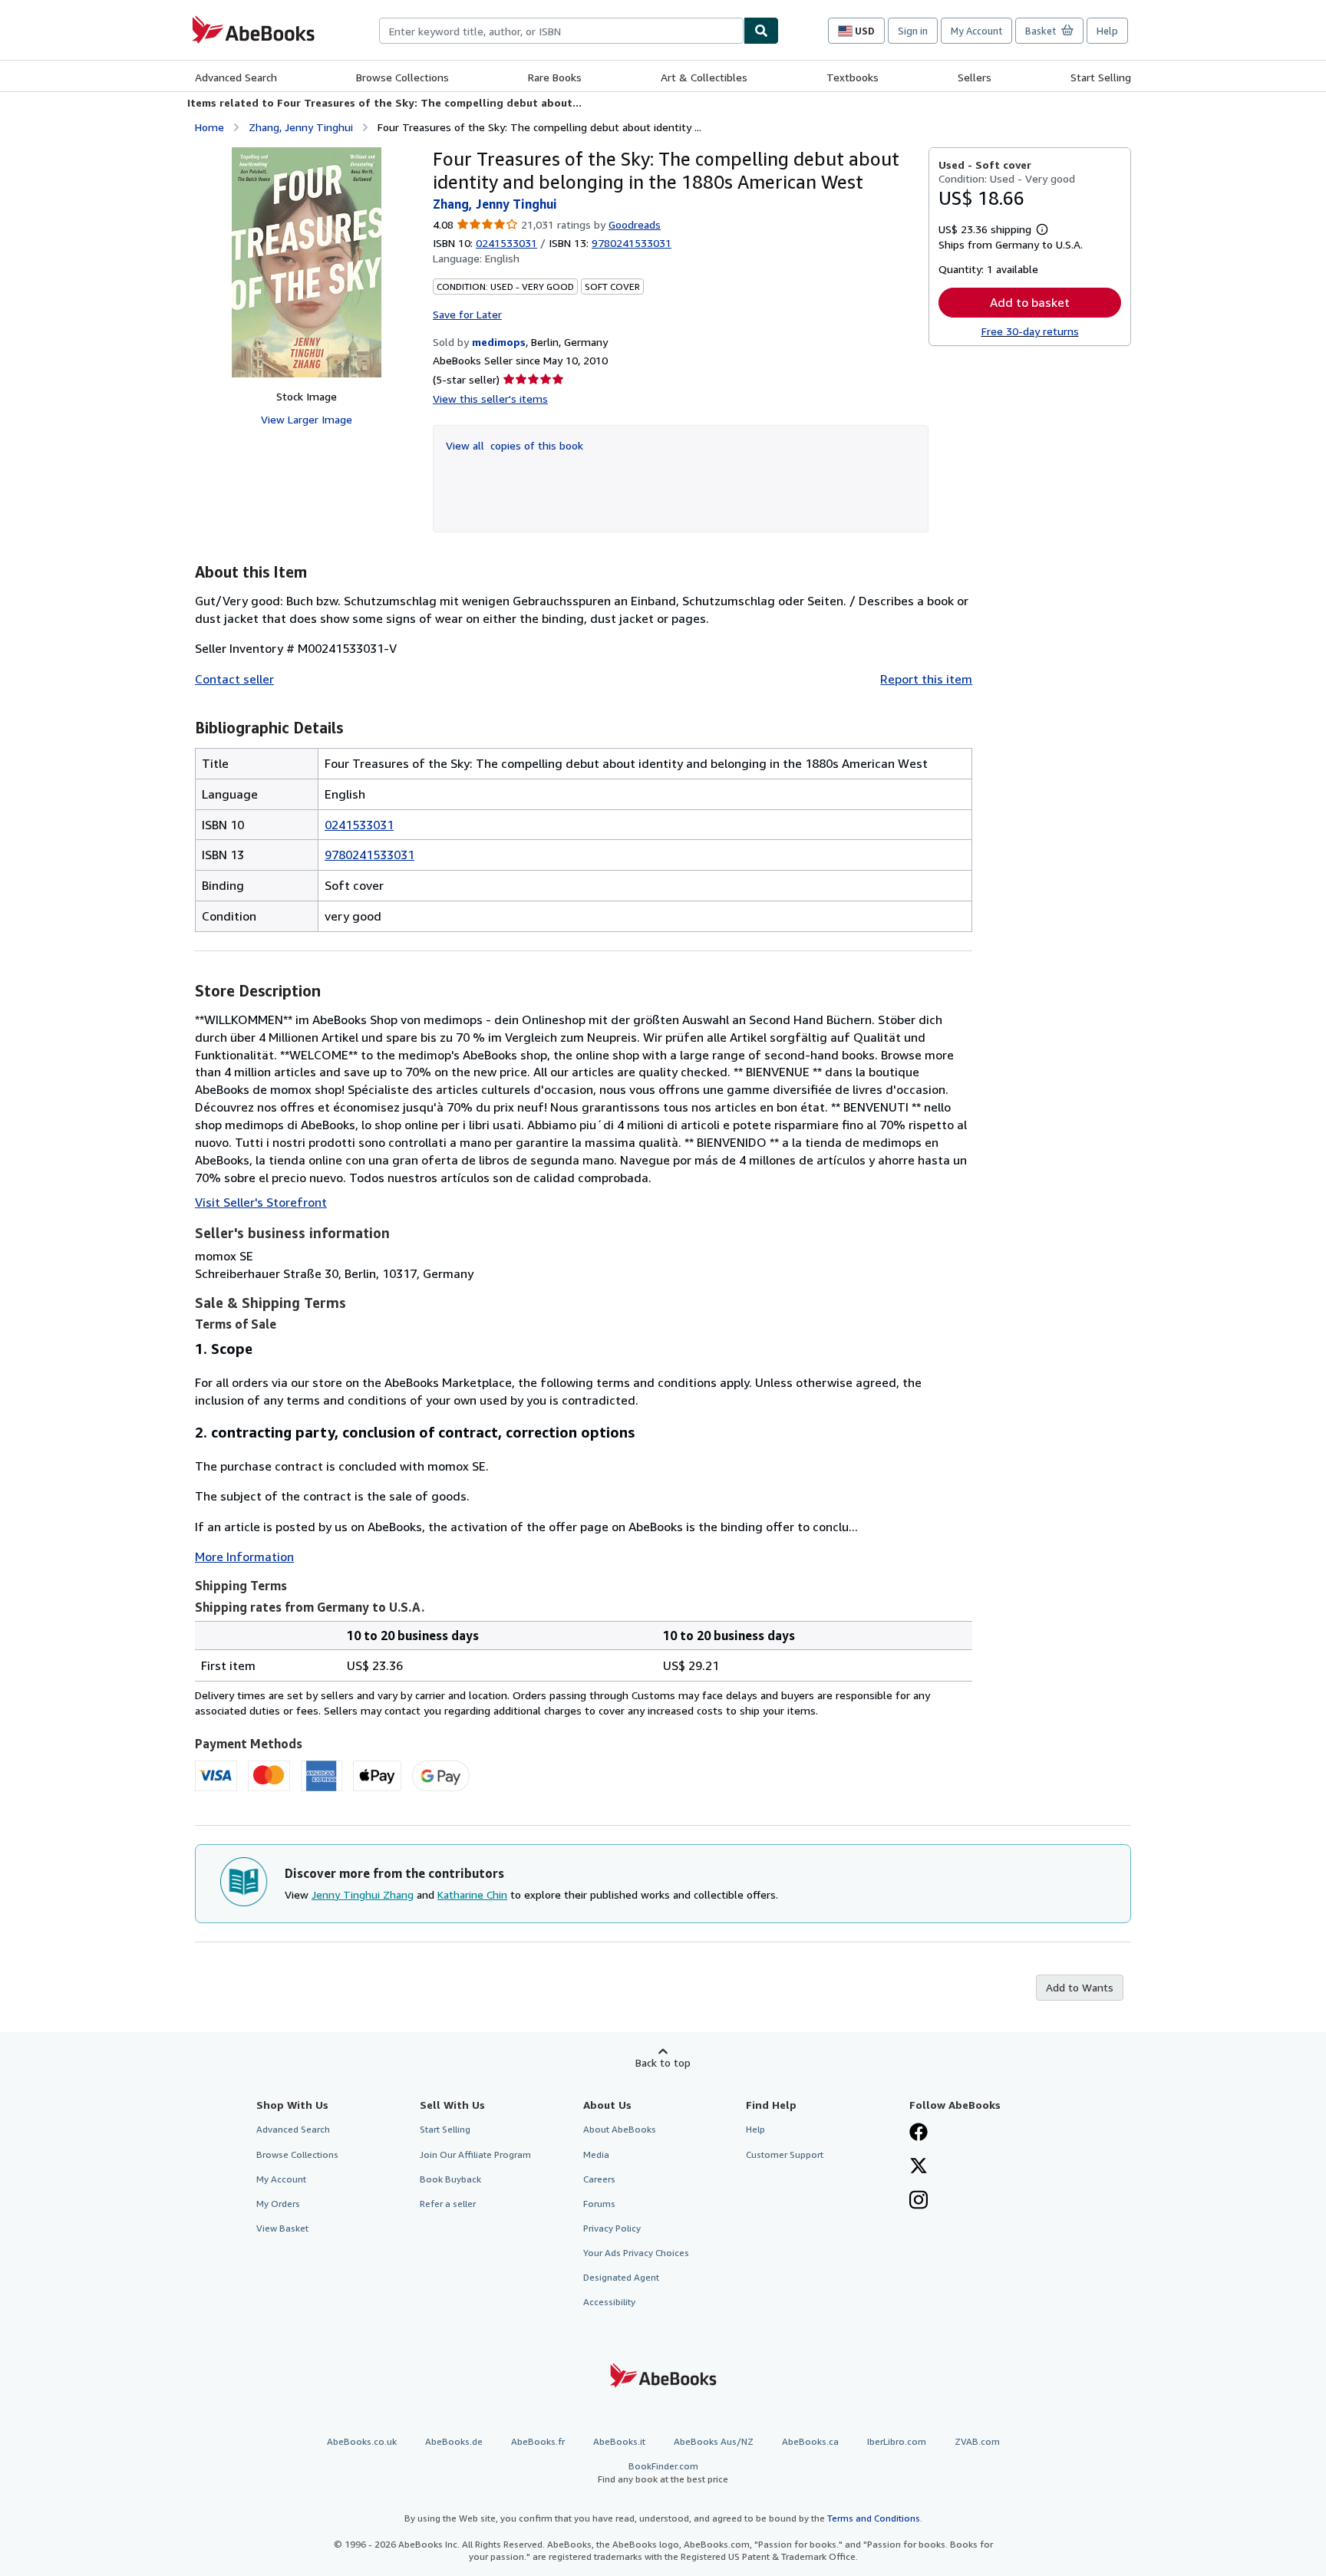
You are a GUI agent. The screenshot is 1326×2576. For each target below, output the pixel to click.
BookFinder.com (663, 2472)
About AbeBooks (620, 2129)
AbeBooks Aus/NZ (714, 2441)
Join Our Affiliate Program (475, 2154)
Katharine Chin (472, 1894)
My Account (976, 31)
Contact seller (234, 679)
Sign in (913, 31)
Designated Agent (621, 2277)
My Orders (278, 2204)
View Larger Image (307, 419)
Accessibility (609, 2302)
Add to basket (1030, 302)
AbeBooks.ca (810, 2441)
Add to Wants (1080, 1987)
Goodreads (635, 224)
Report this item (926, 679)
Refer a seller (448, 2204)
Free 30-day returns (1030, 331)
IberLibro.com (897, 2441)
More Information (244, 1556)
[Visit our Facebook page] (919, 2133)
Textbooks (853, 77)
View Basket (282, 2228)
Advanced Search (236, 77)
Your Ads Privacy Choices (636, 2253)
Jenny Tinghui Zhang (363, 1894)
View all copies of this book (515, 445)
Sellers (975, 77)
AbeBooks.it (619, 2441)
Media (596, 2154)
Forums (599, 2204)
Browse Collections (402, 77)
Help (1107, 31)
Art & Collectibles (704, 77)
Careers (599, 2179)
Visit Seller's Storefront (261, 1202)
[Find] (761, 31)
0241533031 (506, 243)
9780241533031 (369, 855)
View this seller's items (490, 399)
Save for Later (467, 314)
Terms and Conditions (874, 2518)
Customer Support (785, 2154)
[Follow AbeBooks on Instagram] (919, 2202)
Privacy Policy (612, 2228)
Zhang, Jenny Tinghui (301, 127)
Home (209, 127)
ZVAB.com (977, 2441)
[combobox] (561, 31)
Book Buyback (450, 2179)
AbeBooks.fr (538, 2441)
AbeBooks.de (454, 2441)
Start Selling (1101, 77)
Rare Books (555, 77)
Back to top (663, 2062)
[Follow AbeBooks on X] (919, 2167)
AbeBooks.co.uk (362, 2441)
